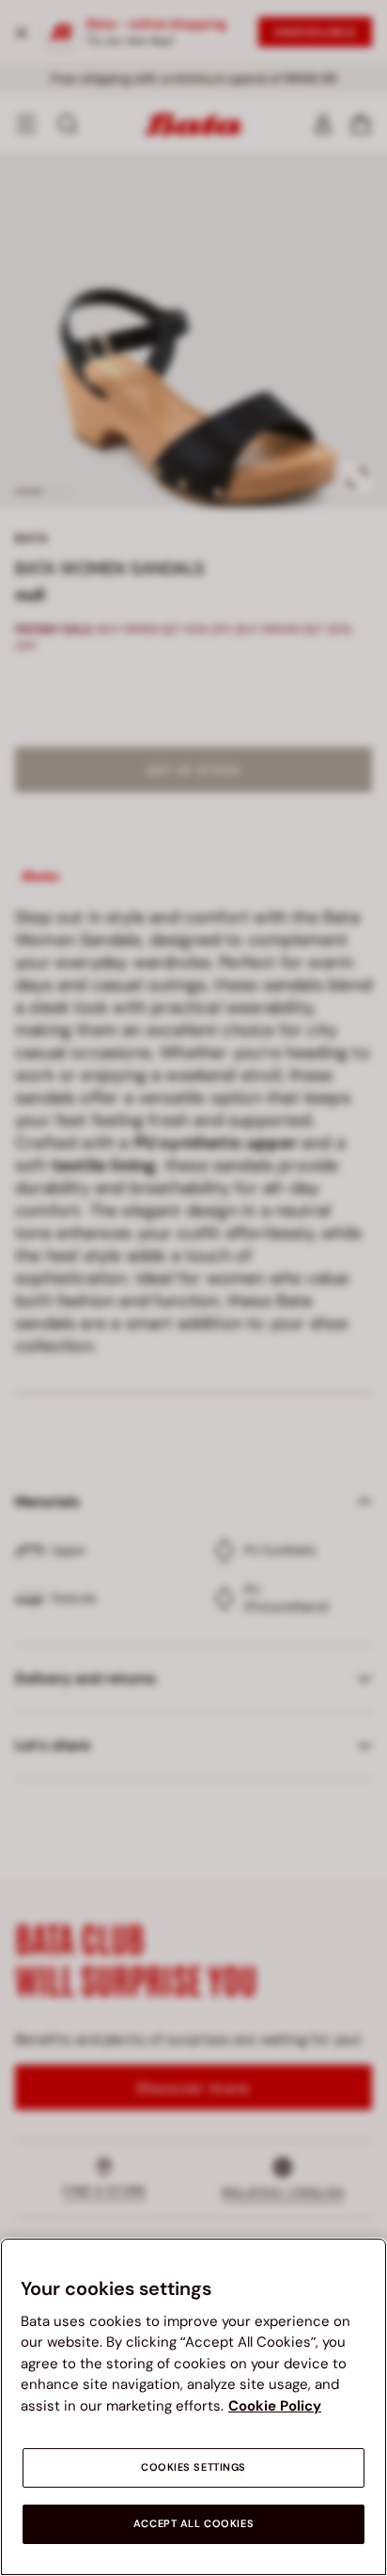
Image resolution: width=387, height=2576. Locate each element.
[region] (193, 2407)
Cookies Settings (193, 2467)
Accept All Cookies (193, 2524)
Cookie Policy (275, 2406)
